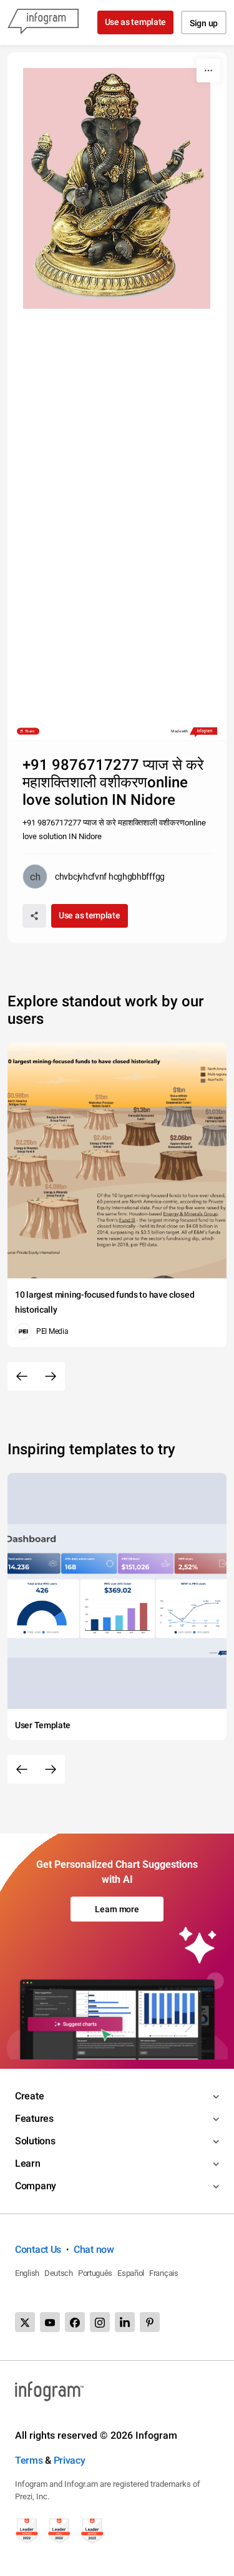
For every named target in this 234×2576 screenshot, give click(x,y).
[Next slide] (51, 1376)
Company (36, 2186)
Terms (29, 2460)
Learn (28, 2163)
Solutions (35, 2141)
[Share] (34, 916)
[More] (208, 70)
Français (164, 2273)
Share (30, 731)
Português (95, 2273)
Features (34, 2118)
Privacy (70, 2460)
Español (131, 2273)
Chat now (94, 2249)
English (27, 2273)
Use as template (136, 22)
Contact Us (38, 2249)
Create (29, 2096)
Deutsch (59, 2273)
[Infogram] (43, 22)
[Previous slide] (22, 1376)
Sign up (204, 23)
